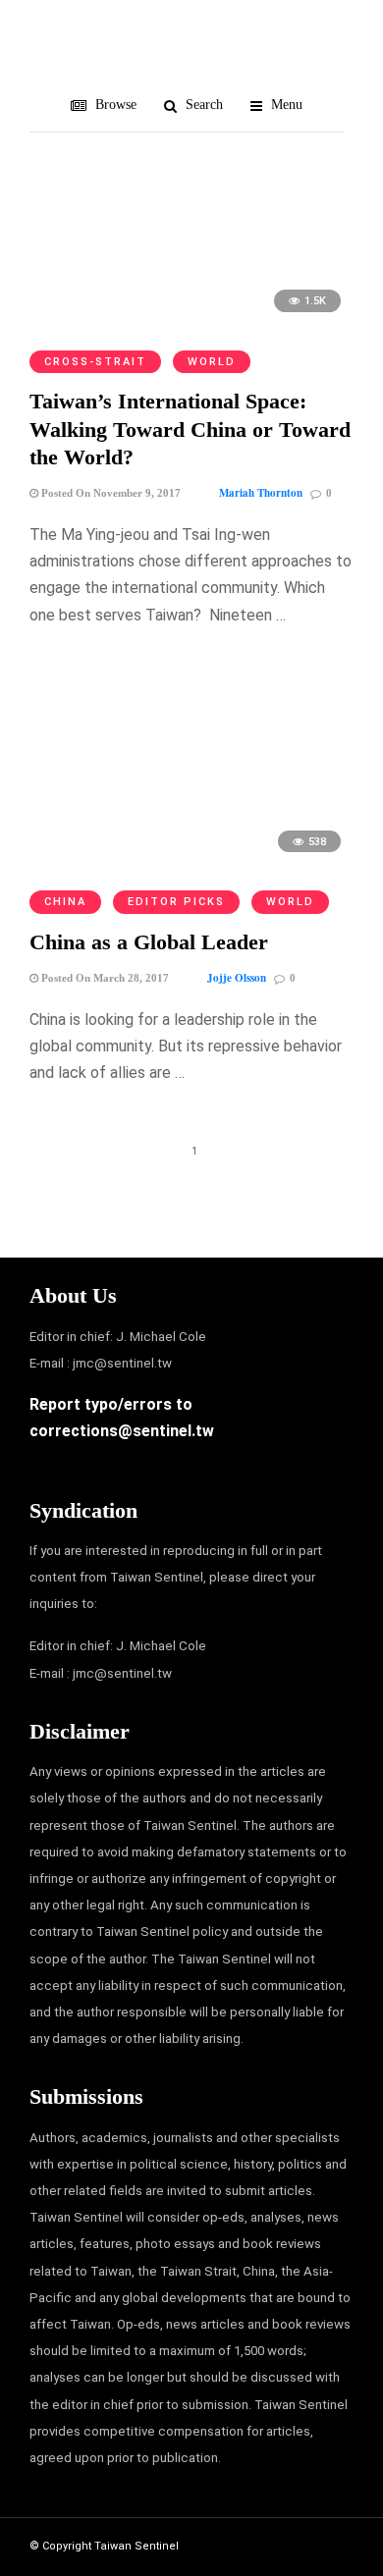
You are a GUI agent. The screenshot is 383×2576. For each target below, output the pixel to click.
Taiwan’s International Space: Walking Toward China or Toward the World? (190, 429)
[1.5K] (191, 322)
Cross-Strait (95, 362)
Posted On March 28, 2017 (104, 978)
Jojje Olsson (237, 978)
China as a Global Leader (149, 942)
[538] (191, 861)
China (65, 902)
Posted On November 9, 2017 (109, 493)
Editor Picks (176, 902)
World (212, 362)
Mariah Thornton (261, 493)
